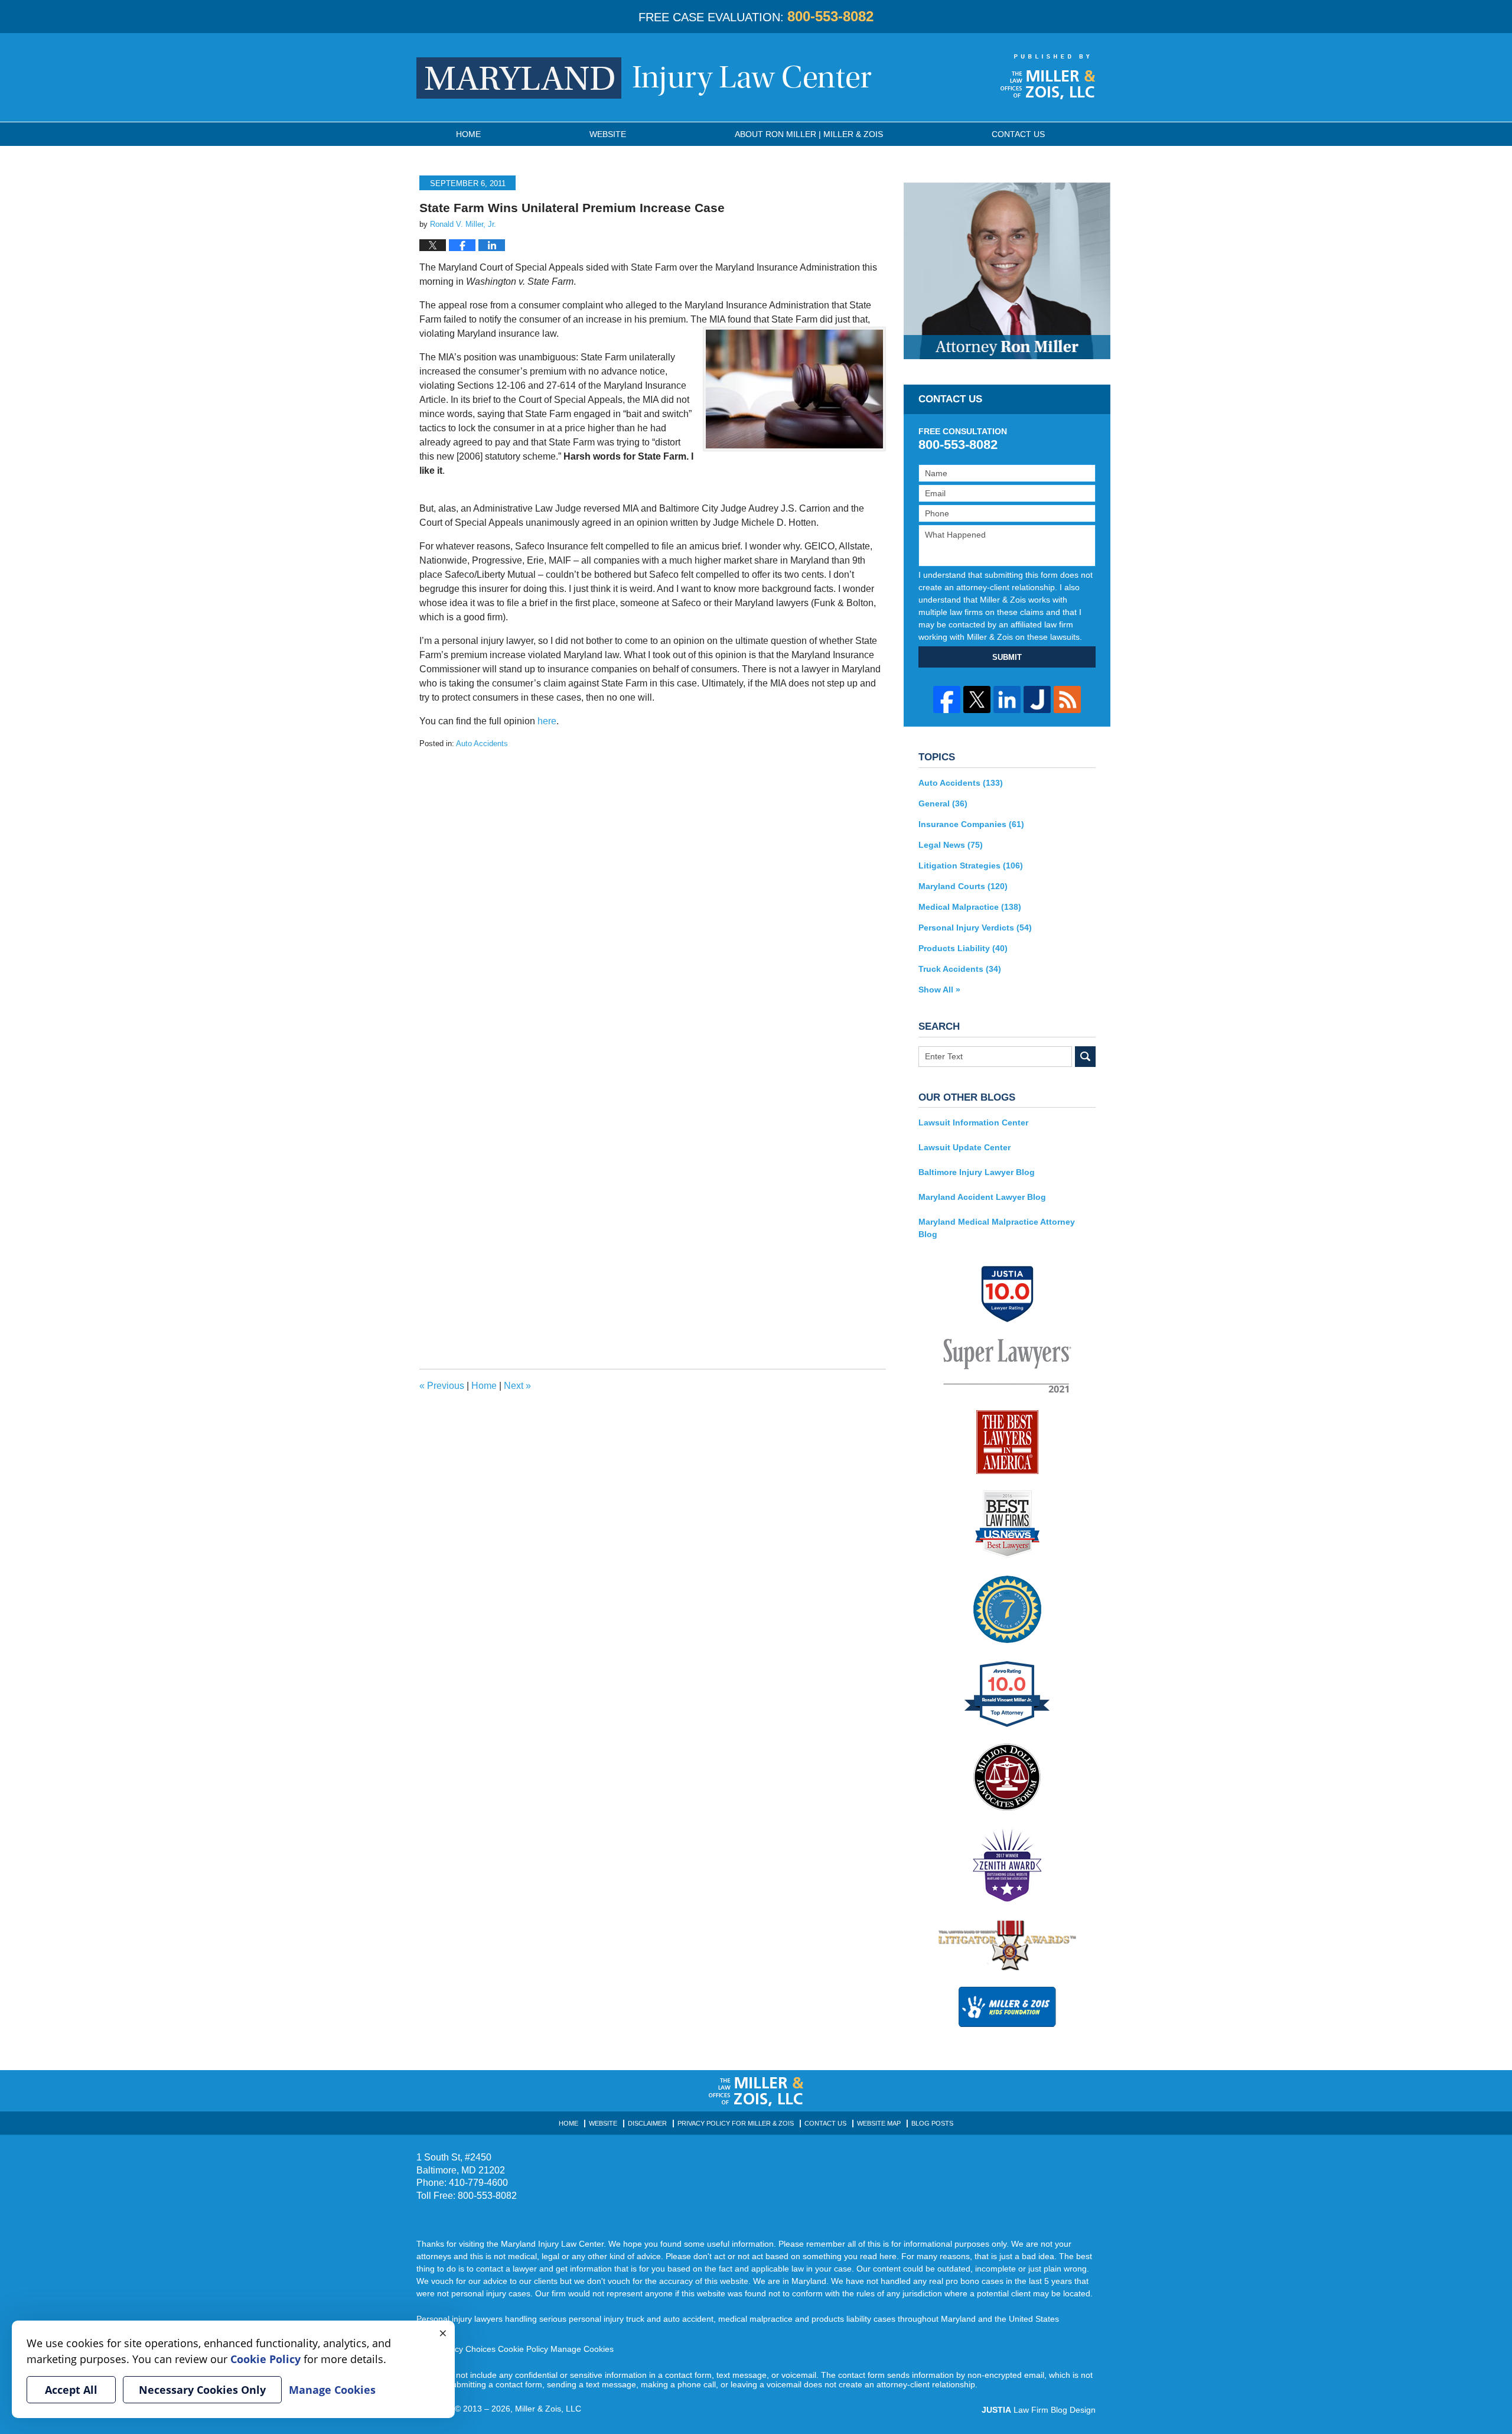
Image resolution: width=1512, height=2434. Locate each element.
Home (468, 134)
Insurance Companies (971, 824)
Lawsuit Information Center (973, 1122)
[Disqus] (653, 897)
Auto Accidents (482, 743)
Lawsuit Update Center (964, 1147)
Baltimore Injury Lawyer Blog (977, 1172)
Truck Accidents (960, 969)
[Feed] (1067, 699)
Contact (1018, 134)
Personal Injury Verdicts (975, 928)
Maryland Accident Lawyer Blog (982, 1197)
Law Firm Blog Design (1039, 2410)
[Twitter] (977, 699)
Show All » (939, 990)
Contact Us (825, 2123)
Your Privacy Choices (456, 2349)
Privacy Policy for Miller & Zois (736, 2123)
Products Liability (963, 948)
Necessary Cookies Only (202, 2390)
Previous (442, 1386)
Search (1085, 1057)
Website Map (879, 2123)
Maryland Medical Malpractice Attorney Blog (997, 1228)
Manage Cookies (582, 2349)
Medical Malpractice (970, 907)
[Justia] (1037, 699)
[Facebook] (947, 699)
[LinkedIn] (1007, 699)
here (547, 721)
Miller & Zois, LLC (548, 2409)
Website (608, 134)
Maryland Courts (963, 886)
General (943, 803)
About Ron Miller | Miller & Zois (809, 134)
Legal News (951, 845)
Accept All (71, 2390)
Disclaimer (647, 2123)
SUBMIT (1007, 657)
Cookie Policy (523, 2349)
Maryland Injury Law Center (644, 78)
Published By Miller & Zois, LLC (1048, 77)
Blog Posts (932, 2123)
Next (517, 1386)
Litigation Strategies (971, 865)
